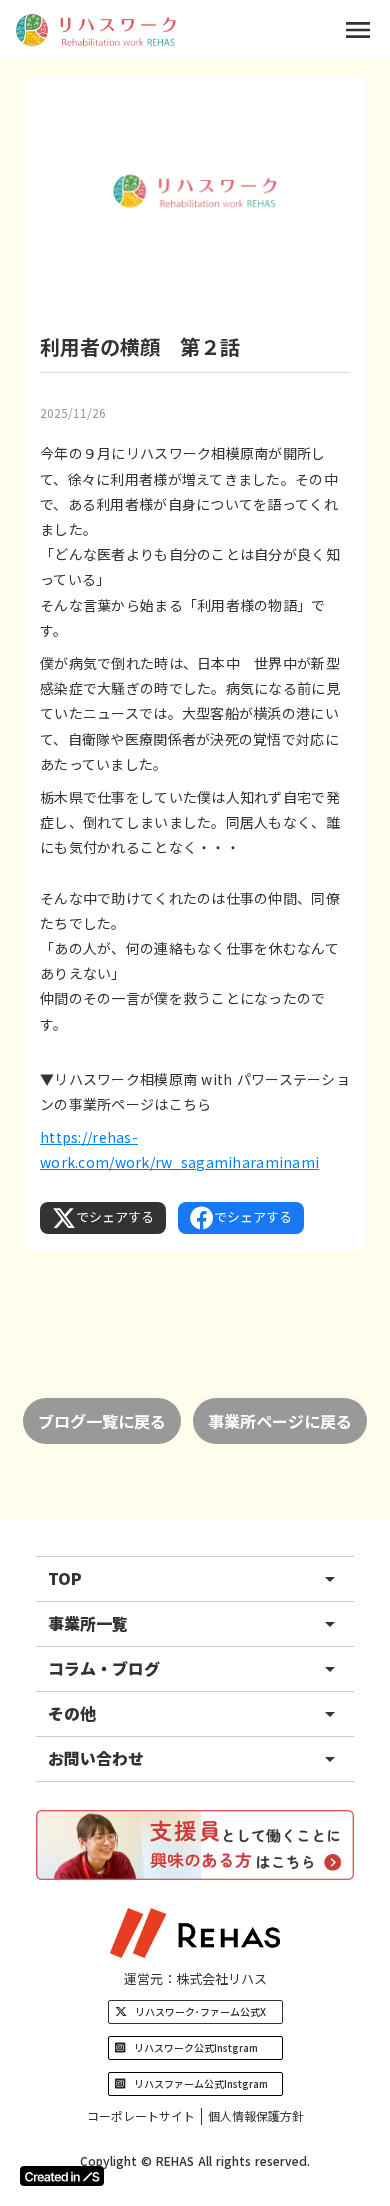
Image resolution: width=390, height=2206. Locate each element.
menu (358, 30)
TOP (65, 1578)
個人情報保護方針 (256, 2116)
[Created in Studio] (62, 2176)
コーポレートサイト (141, 2116)
